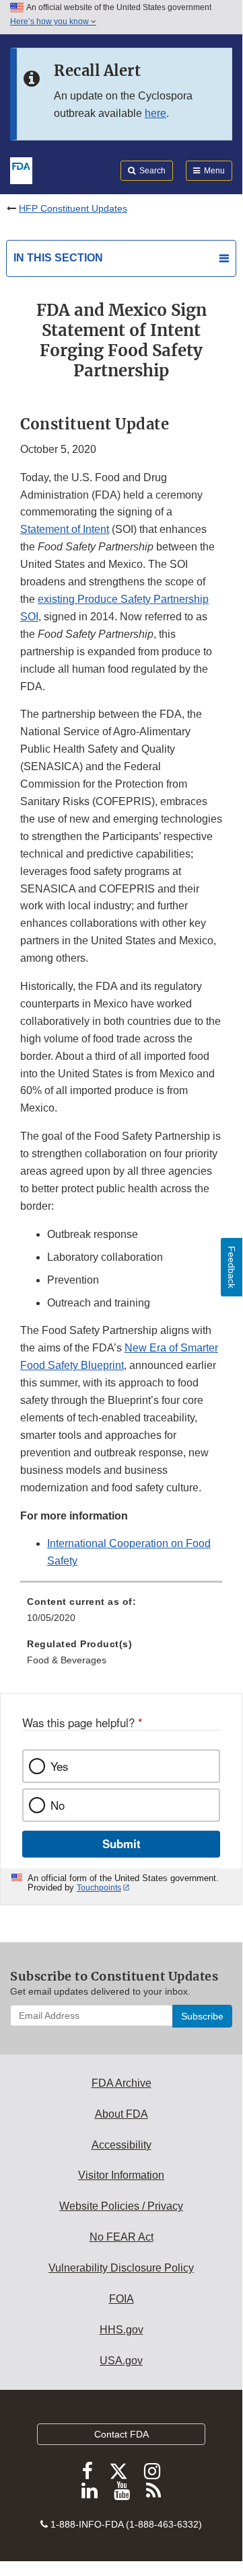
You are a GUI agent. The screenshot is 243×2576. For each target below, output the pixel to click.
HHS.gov (121, 2330)
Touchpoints (99, 1888)
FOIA (121, 2299)
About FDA (121, 2114)
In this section (58, 258)
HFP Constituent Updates (73, 208)
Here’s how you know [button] (50, 22)
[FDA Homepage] (21, 169)
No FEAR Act (121, 2237)
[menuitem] (121, 1614)
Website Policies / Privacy (121, 2206)
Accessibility (121, 2145)
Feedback (232, 1267)
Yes (59, 1766)
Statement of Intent (65, 529)
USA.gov (121, 2361)
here (155, 113)
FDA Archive (121, 2083)
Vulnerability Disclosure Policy (121, 2268)
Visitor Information (121, 2175)
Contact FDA (121, 2434)
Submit (121, 1843)
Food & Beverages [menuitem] (67, 1660)
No (58, 1805)
